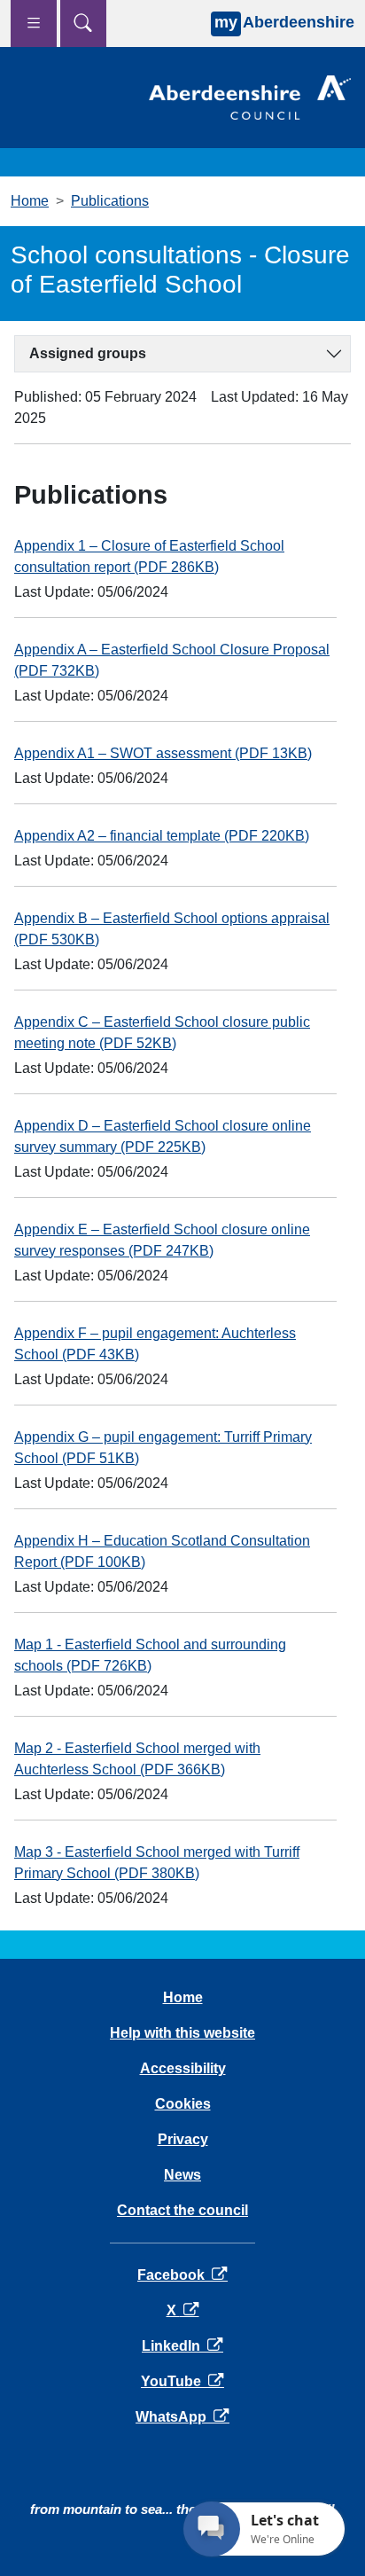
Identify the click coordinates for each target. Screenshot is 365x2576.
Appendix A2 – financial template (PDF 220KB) (162, 836)
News (182, 2175)
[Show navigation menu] (34, 23)
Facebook (182, 2275)
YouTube (182, 2381)
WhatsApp (182, 2417)
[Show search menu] (83, 23)
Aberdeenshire (284, 22)
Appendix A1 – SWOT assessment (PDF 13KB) (163, 753)
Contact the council (182, 2210)
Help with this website (182, 2033)
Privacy (183, 2139)
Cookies (183, 2104)
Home (30, 201)
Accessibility (183, 2068)
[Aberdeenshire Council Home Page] (250, 96)
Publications (110, 201)
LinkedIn (182, 2346)
